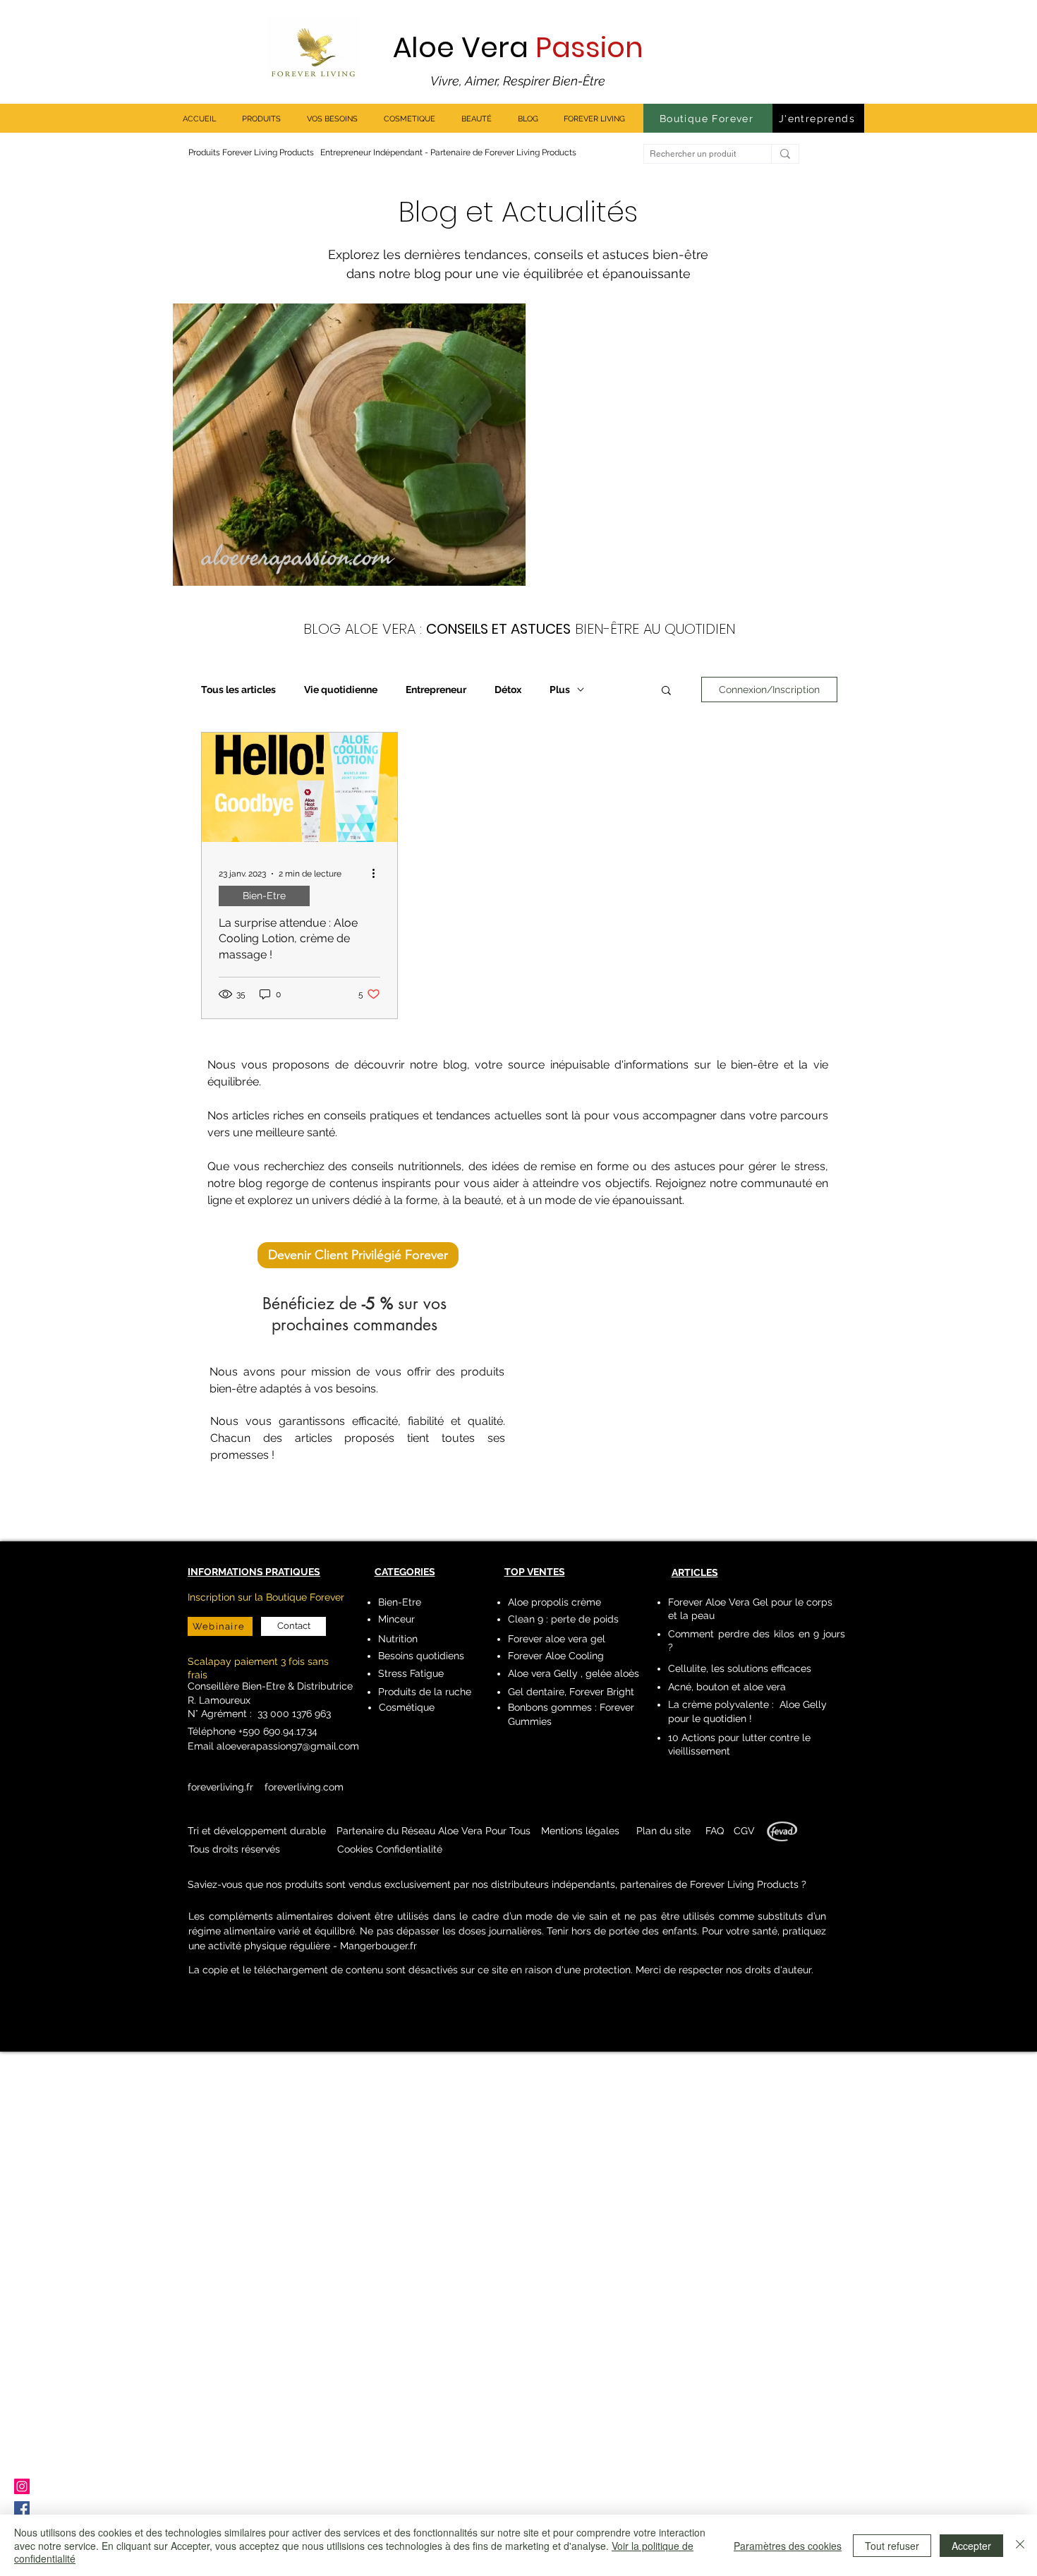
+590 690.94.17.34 (277, 1731)
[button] (666, 691)
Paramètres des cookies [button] (788, 2546)
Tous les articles (238, 690)
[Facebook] (22, 2509)
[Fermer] (1020, 2545)
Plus (560, 690)
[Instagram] (22, 2486)
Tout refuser (892, 2546)
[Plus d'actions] (378, 874)
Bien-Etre (264, 896)
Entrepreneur (436, 690)
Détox (508, 690)
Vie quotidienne (341, 690)
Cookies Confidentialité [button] (390, 1849)
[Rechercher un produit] (785, 154)
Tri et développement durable (257, 1831)
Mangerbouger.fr (378, 1946)
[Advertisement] (423, 2313)
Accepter (971, 2546)
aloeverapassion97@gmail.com (288, 1746)
